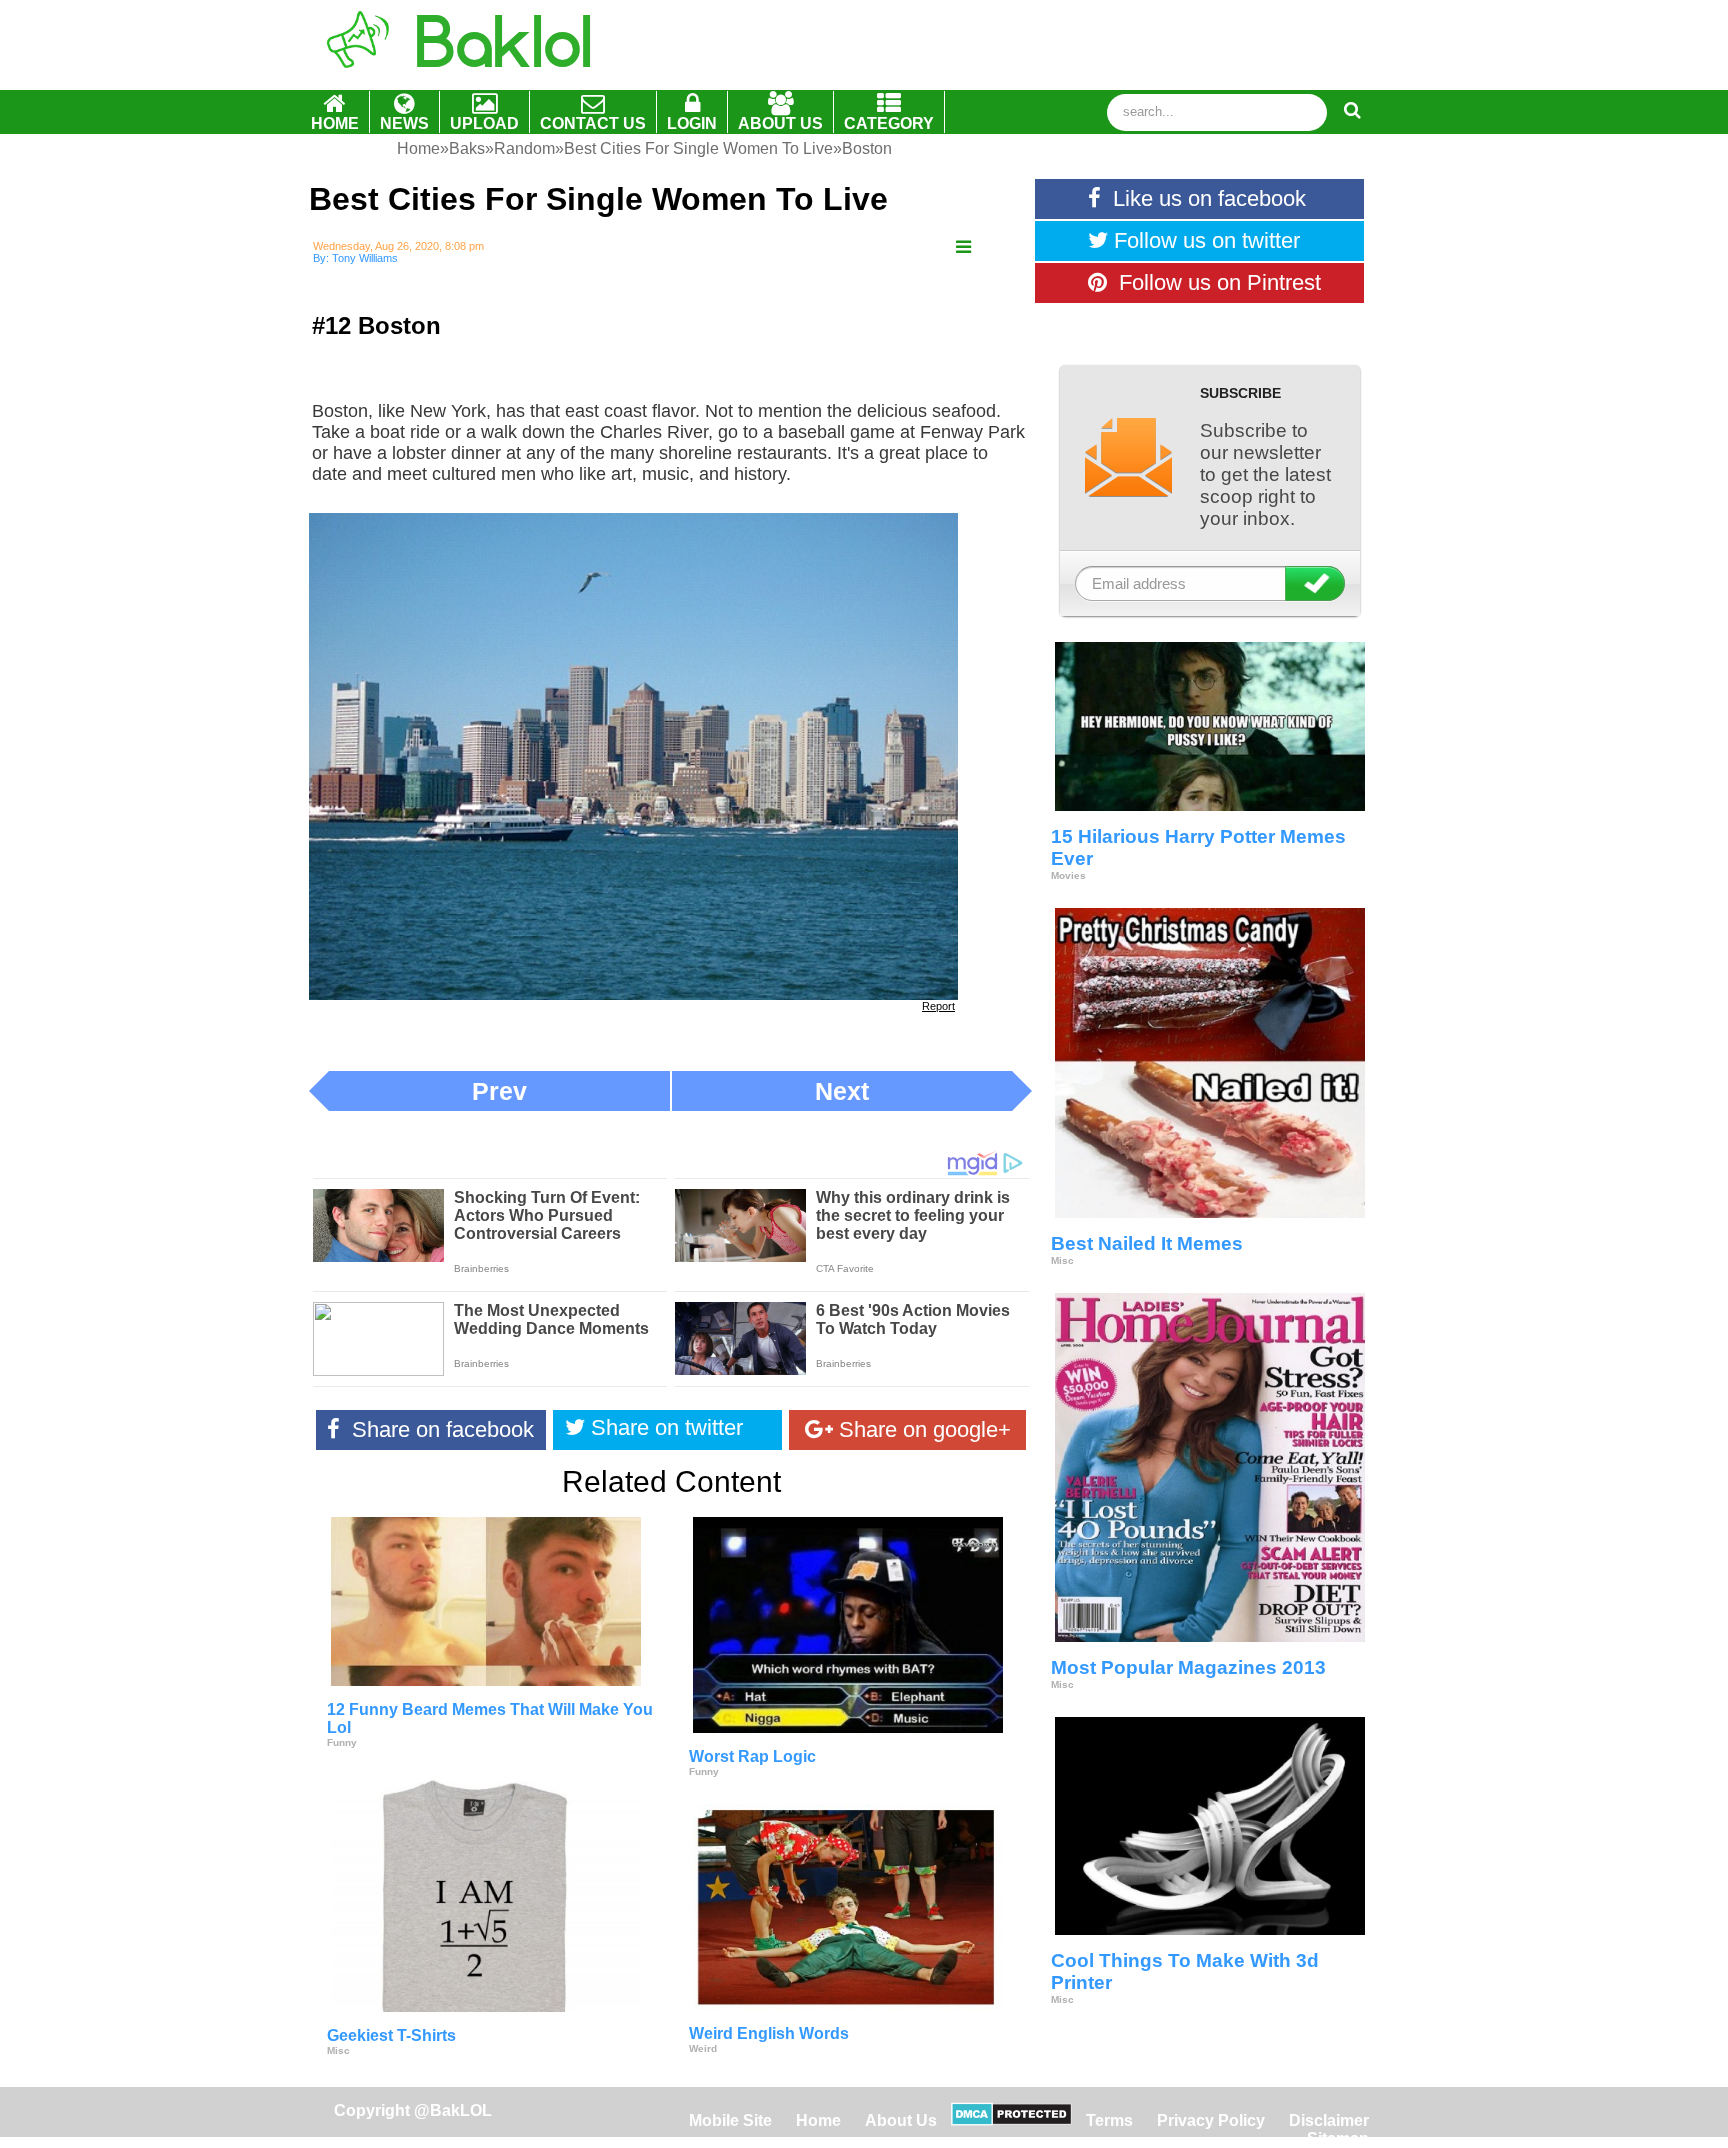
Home (820, 2120)
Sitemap (1338, 2138)
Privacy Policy (1211, 2120)
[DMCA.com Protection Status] (1011, 2120)
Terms (1109, 2120)
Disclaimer (1329, 2120)
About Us (901, 2120)
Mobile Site (730, 2120)
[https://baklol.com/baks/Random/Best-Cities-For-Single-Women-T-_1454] (963, 247)
